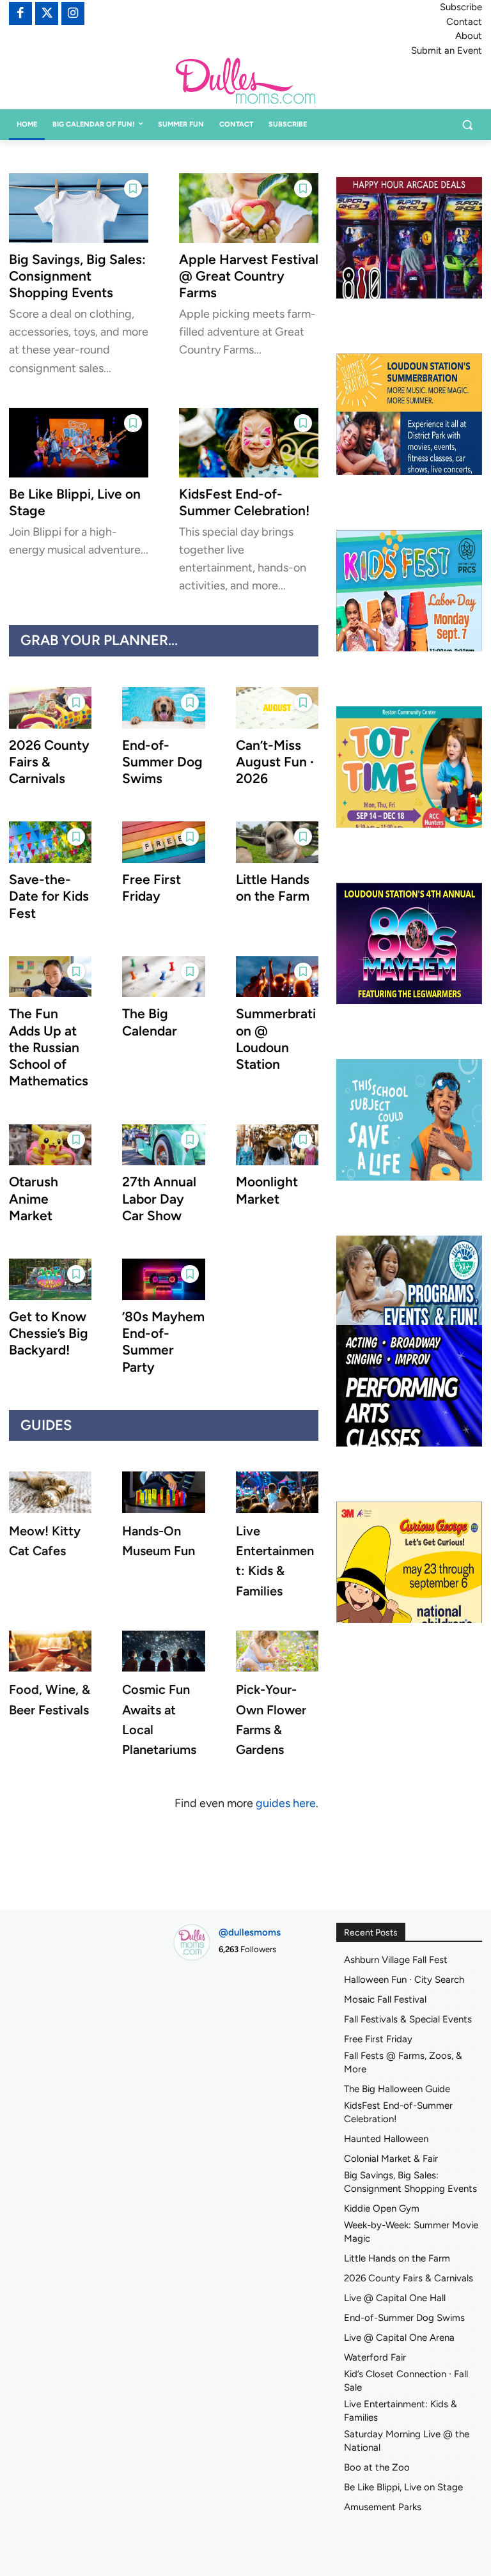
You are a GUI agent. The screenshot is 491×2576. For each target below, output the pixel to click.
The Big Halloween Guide (397, 2089)
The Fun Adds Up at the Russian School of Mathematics (49, 1047)
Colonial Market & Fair (391, 2159)
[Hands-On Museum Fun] (163, 1492)
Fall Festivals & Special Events (408, 2019)
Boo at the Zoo (377, 2467)
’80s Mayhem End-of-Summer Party (163, 1342)
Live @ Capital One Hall (395, 2298)
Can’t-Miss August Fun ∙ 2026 (275, 762)
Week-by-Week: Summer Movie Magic (411, 2232)
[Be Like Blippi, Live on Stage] (79, 443)
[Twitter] (47, 13)
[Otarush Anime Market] (50, 1145)
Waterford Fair (375, 2357)
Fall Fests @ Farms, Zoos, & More (403, 2062)
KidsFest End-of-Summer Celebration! (244, 502)
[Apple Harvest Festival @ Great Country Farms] (249, 208)
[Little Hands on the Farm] (277, 842)
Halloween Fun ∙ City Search (404, 1980)
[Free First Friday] (163, 842)
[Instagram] (73, 13)
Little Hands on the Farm (273, 888)
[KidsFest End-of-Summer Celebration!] (249, 443)
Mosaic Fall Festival (385, 1999)
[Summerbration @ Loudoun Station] (277, 977)
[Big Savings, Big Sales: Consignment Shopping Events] (79, 208)
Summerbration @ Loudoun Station (276, 1039)
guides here (286, 1803)
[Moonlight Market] (277, 1145)
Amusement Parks (383, 2507)
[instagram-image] (195, 1993)
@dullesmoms (250, 1932)
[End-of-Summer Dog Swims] (163, 708)
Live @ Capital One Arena (399, 2338)
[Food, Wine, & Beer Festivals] (50, 1651)
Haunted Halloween (386, 2139)
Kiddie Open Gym (382, 2208)
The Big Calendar (150, 1022)
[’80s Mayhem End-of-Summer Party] (163, 1279)
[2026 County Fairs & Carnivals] (50, 708)
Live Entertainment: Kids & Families (401, 2411)
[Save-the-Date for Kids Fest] (50, 842)
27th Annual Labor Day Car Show (159, 1199)
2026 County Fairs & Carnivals (49, 762)
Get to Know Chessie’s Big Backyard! (49, 1333)
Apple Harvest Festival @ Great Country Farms (249, 276)
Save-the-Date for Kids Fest (49, 896)
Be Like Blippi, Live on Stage (403, 2487)
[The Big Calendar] (163, 977)
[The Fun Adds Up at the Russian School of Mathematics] (50, 977)
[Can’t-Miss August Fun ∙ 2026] (277, 708)
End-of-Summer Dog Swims (162, 762)
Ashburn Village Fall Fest (396, 1960)
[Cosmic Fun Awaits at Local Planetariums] (163, 1651)
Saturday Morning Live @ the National (407, 2441)
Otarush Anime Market (34, 1199)
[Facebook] (20, 13)
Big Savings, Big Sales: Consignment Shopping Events (77, 276)
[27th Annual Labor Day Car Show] (163, 1145)
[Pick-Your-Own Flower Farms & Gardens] (277, 1651)
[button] (467, 125)
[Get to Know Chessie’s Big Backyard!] (50, 1279)
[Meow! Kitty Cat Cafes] (50, 1492)
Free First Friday (152, 888)
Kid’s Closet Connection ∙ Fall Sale (406, 2381)
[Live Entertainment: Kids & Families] (277, 1492)
